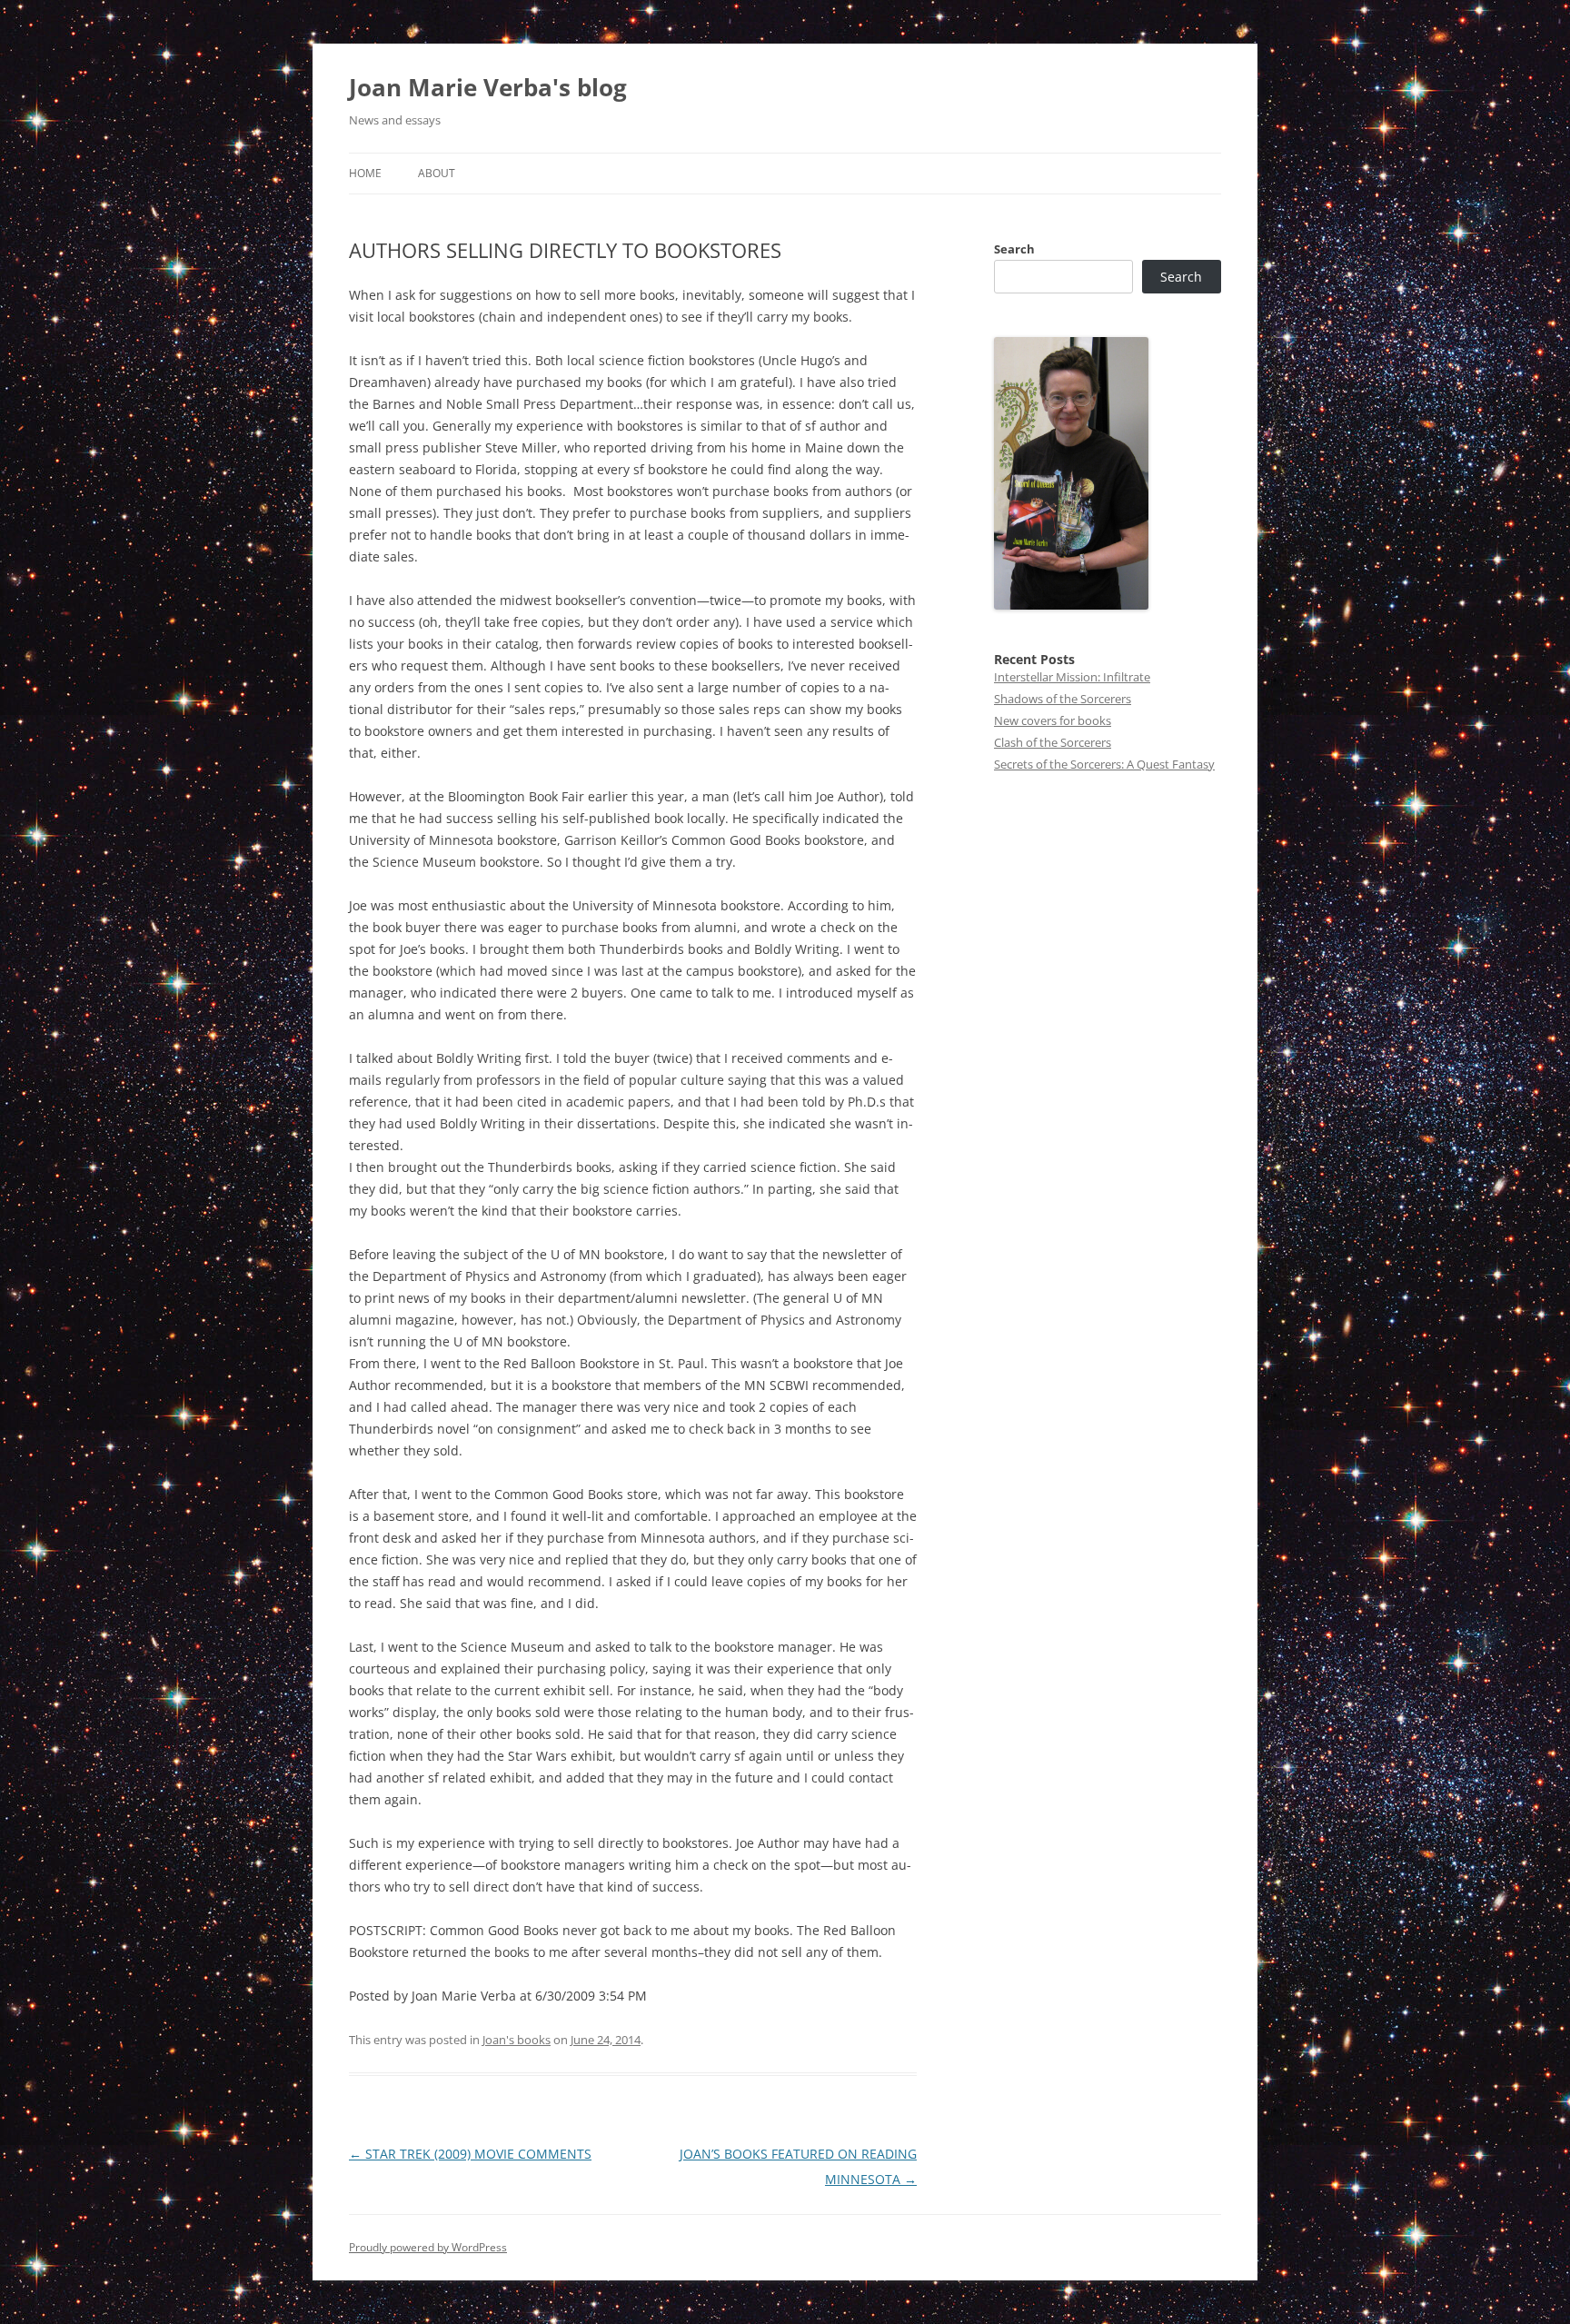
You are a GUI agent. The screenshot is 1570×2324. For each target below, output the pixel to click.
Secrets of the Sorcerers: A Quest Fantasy (1104, 764)
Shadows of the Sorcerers (1063, 699)
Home (365, 173)
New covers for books (1053, 720)
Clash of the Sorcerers (1053, 742)
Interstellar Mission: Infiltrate (1072, 677)
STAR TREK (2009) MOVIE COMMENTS (470, 2154)
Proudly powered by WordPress (428, 2247)
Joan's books (517, 2040)
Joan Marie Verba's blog (488, 87)
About (437, 173)
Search (1014, 249)
